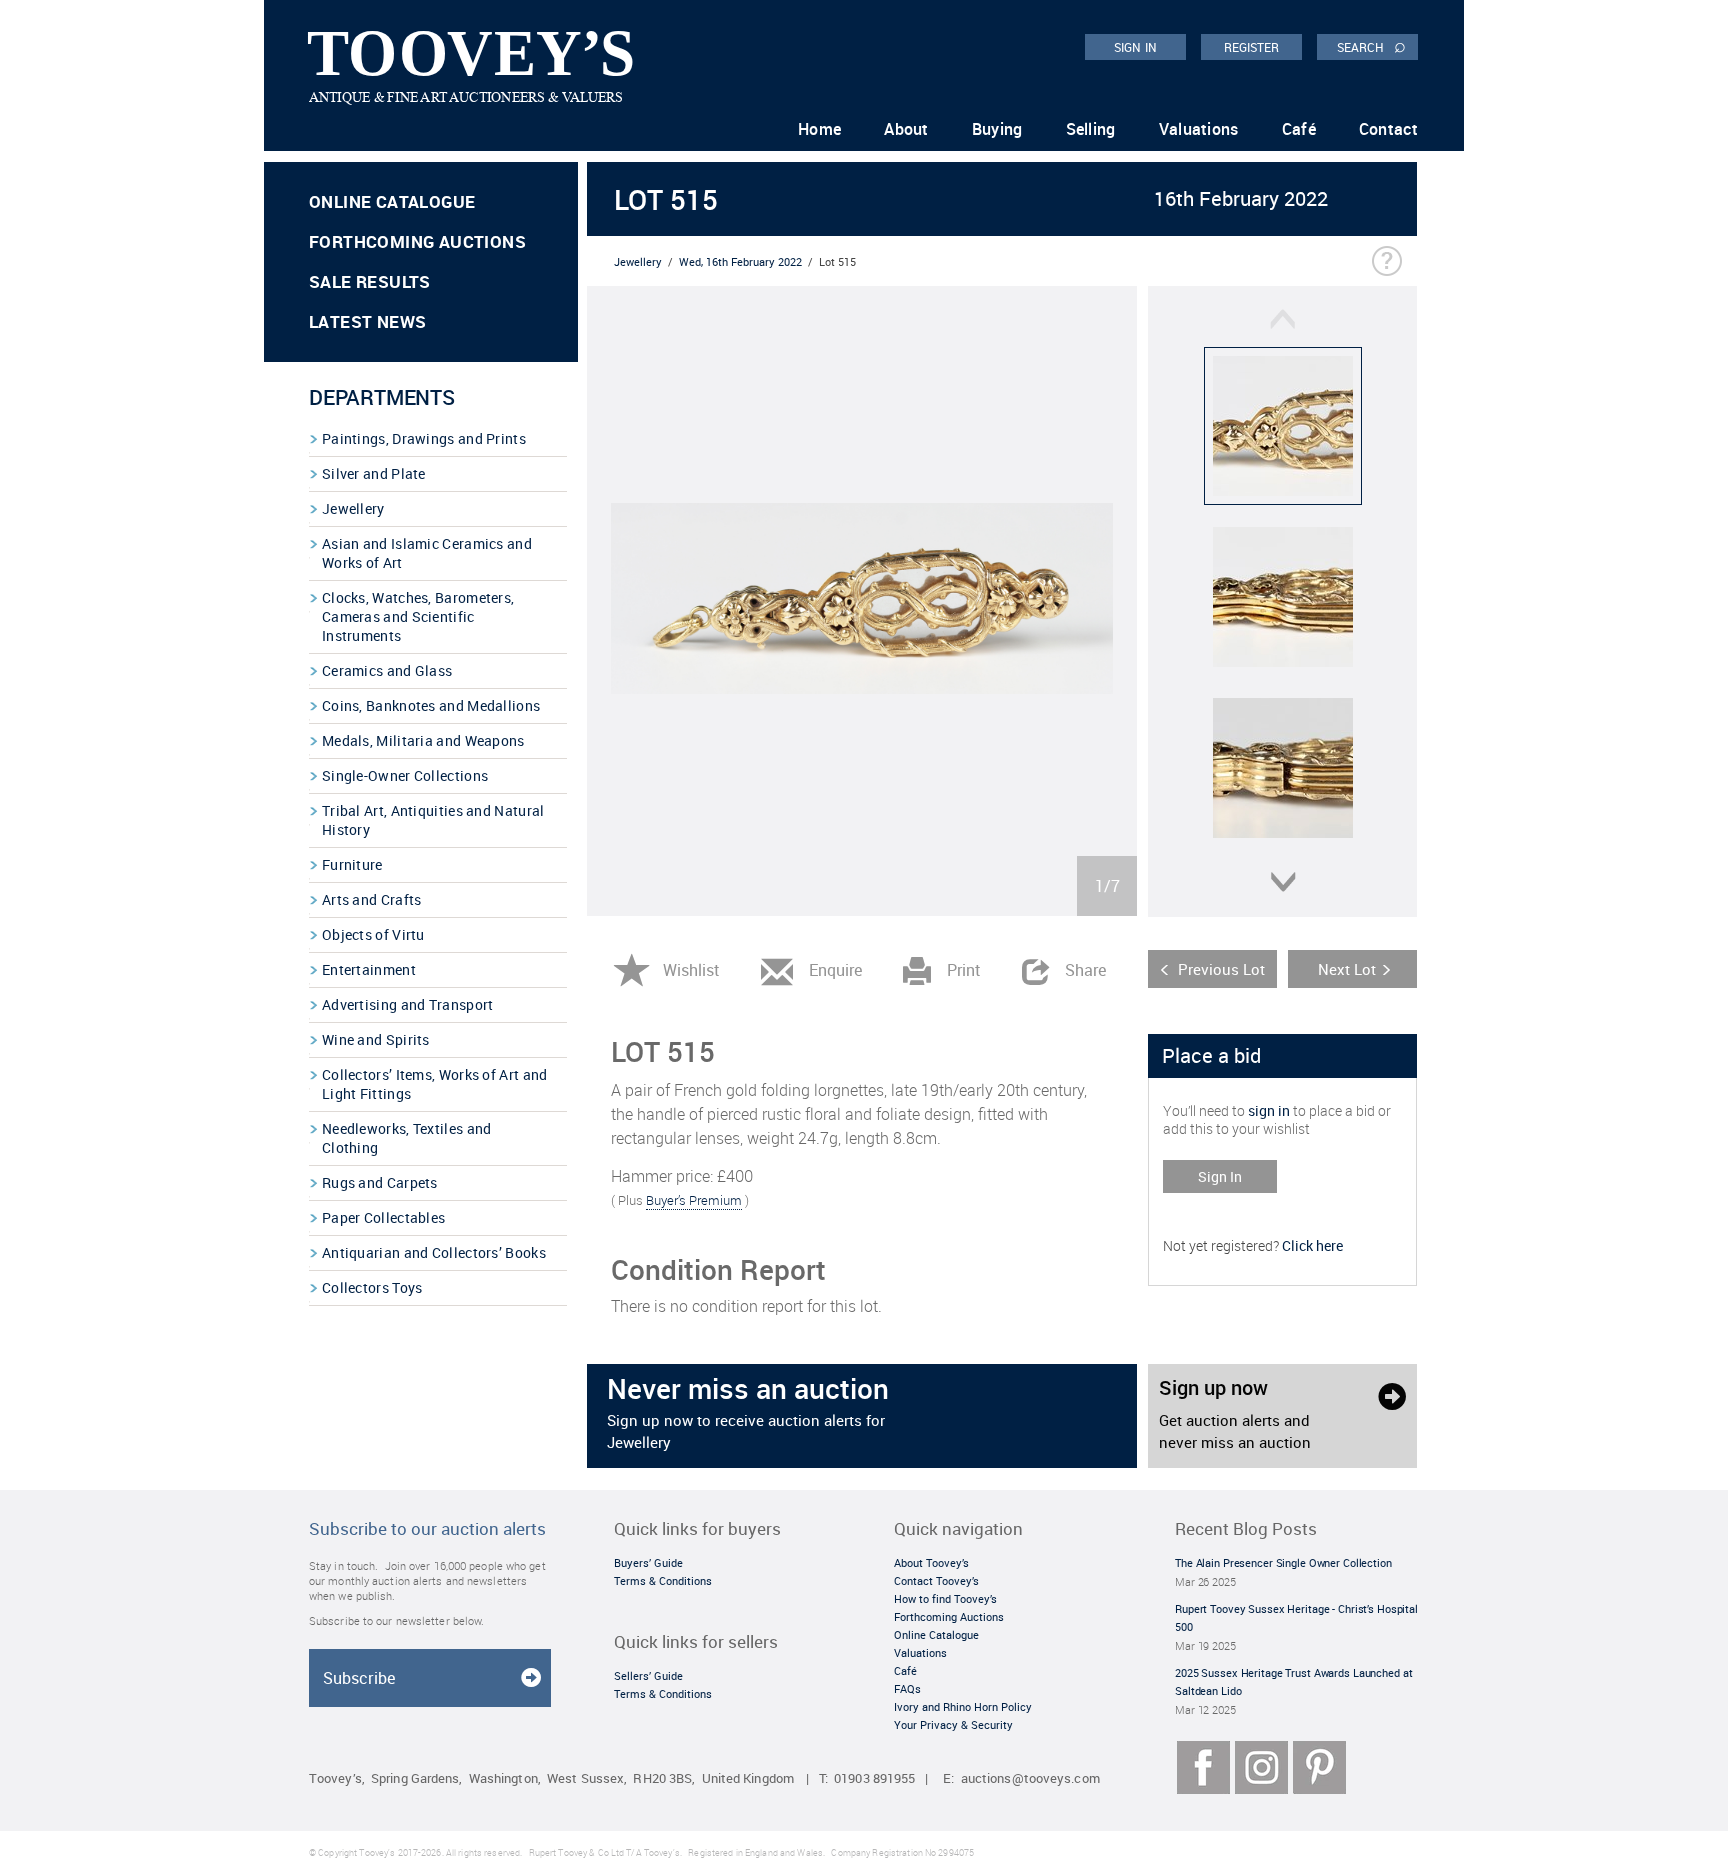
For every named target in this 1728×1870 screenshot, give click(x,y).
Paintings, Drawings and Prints (424, 438)
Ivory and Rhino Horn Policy (963, 1706)
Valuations (1199, 129)
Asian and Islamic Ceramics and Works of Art (427, 553)
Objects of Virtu (373, 934)
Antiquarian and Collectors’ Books (434, 1252)
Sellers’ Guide (648, 1675)
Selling (1091, 129)
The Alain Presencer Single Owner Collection (1283, 1562)
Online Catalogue (392, 201)
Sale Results (370, 281)
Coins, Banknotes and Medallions (431, 705)
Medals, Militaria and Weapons (423, 740)
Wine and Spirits (376, 1039)
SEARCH (1371, 46)
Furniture (352, 864)
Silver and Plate (374, 473)
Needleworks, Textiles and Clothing (407, 1138)
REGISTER (1252, 47)
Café (1299, 129)
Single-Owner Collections (405, 775)
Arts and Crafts (372, 899)
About (906, 129)
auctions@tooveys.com (1030, 1778)
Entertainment (369, 969)
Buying (997, 129)
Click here (1312, 1245)
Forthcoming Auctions (417, 241)
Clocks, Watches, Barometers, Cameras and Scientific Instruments (418, 616)
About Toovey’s (931, 1562)
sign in (1269, 1110)
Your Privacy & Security (953, 1724)
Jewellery (353, 508)
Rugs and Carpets (380, 1182)
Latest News (367, 321)
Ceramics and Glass (387, 670)
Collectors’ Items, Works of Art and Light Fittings (435, 1084)
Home (819, 129)
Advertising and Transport (408, 1004)
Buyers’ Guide (648, 1562)
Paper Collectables (383, 1217)
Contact (1388, 129)
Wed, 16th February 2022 (740, 261)
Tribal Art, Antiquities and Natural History (433, 820)
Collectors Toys (372, 1287)
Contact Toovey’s (936, 1580)
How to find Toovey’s (945, 1598)
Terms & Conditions (663, 1580)
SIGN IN (1135, 47)
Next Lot (1347, 969)
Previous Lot (1221, 969)
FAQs (907, 1688)
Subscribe (359, 1678)
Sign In (1220, 1176)
